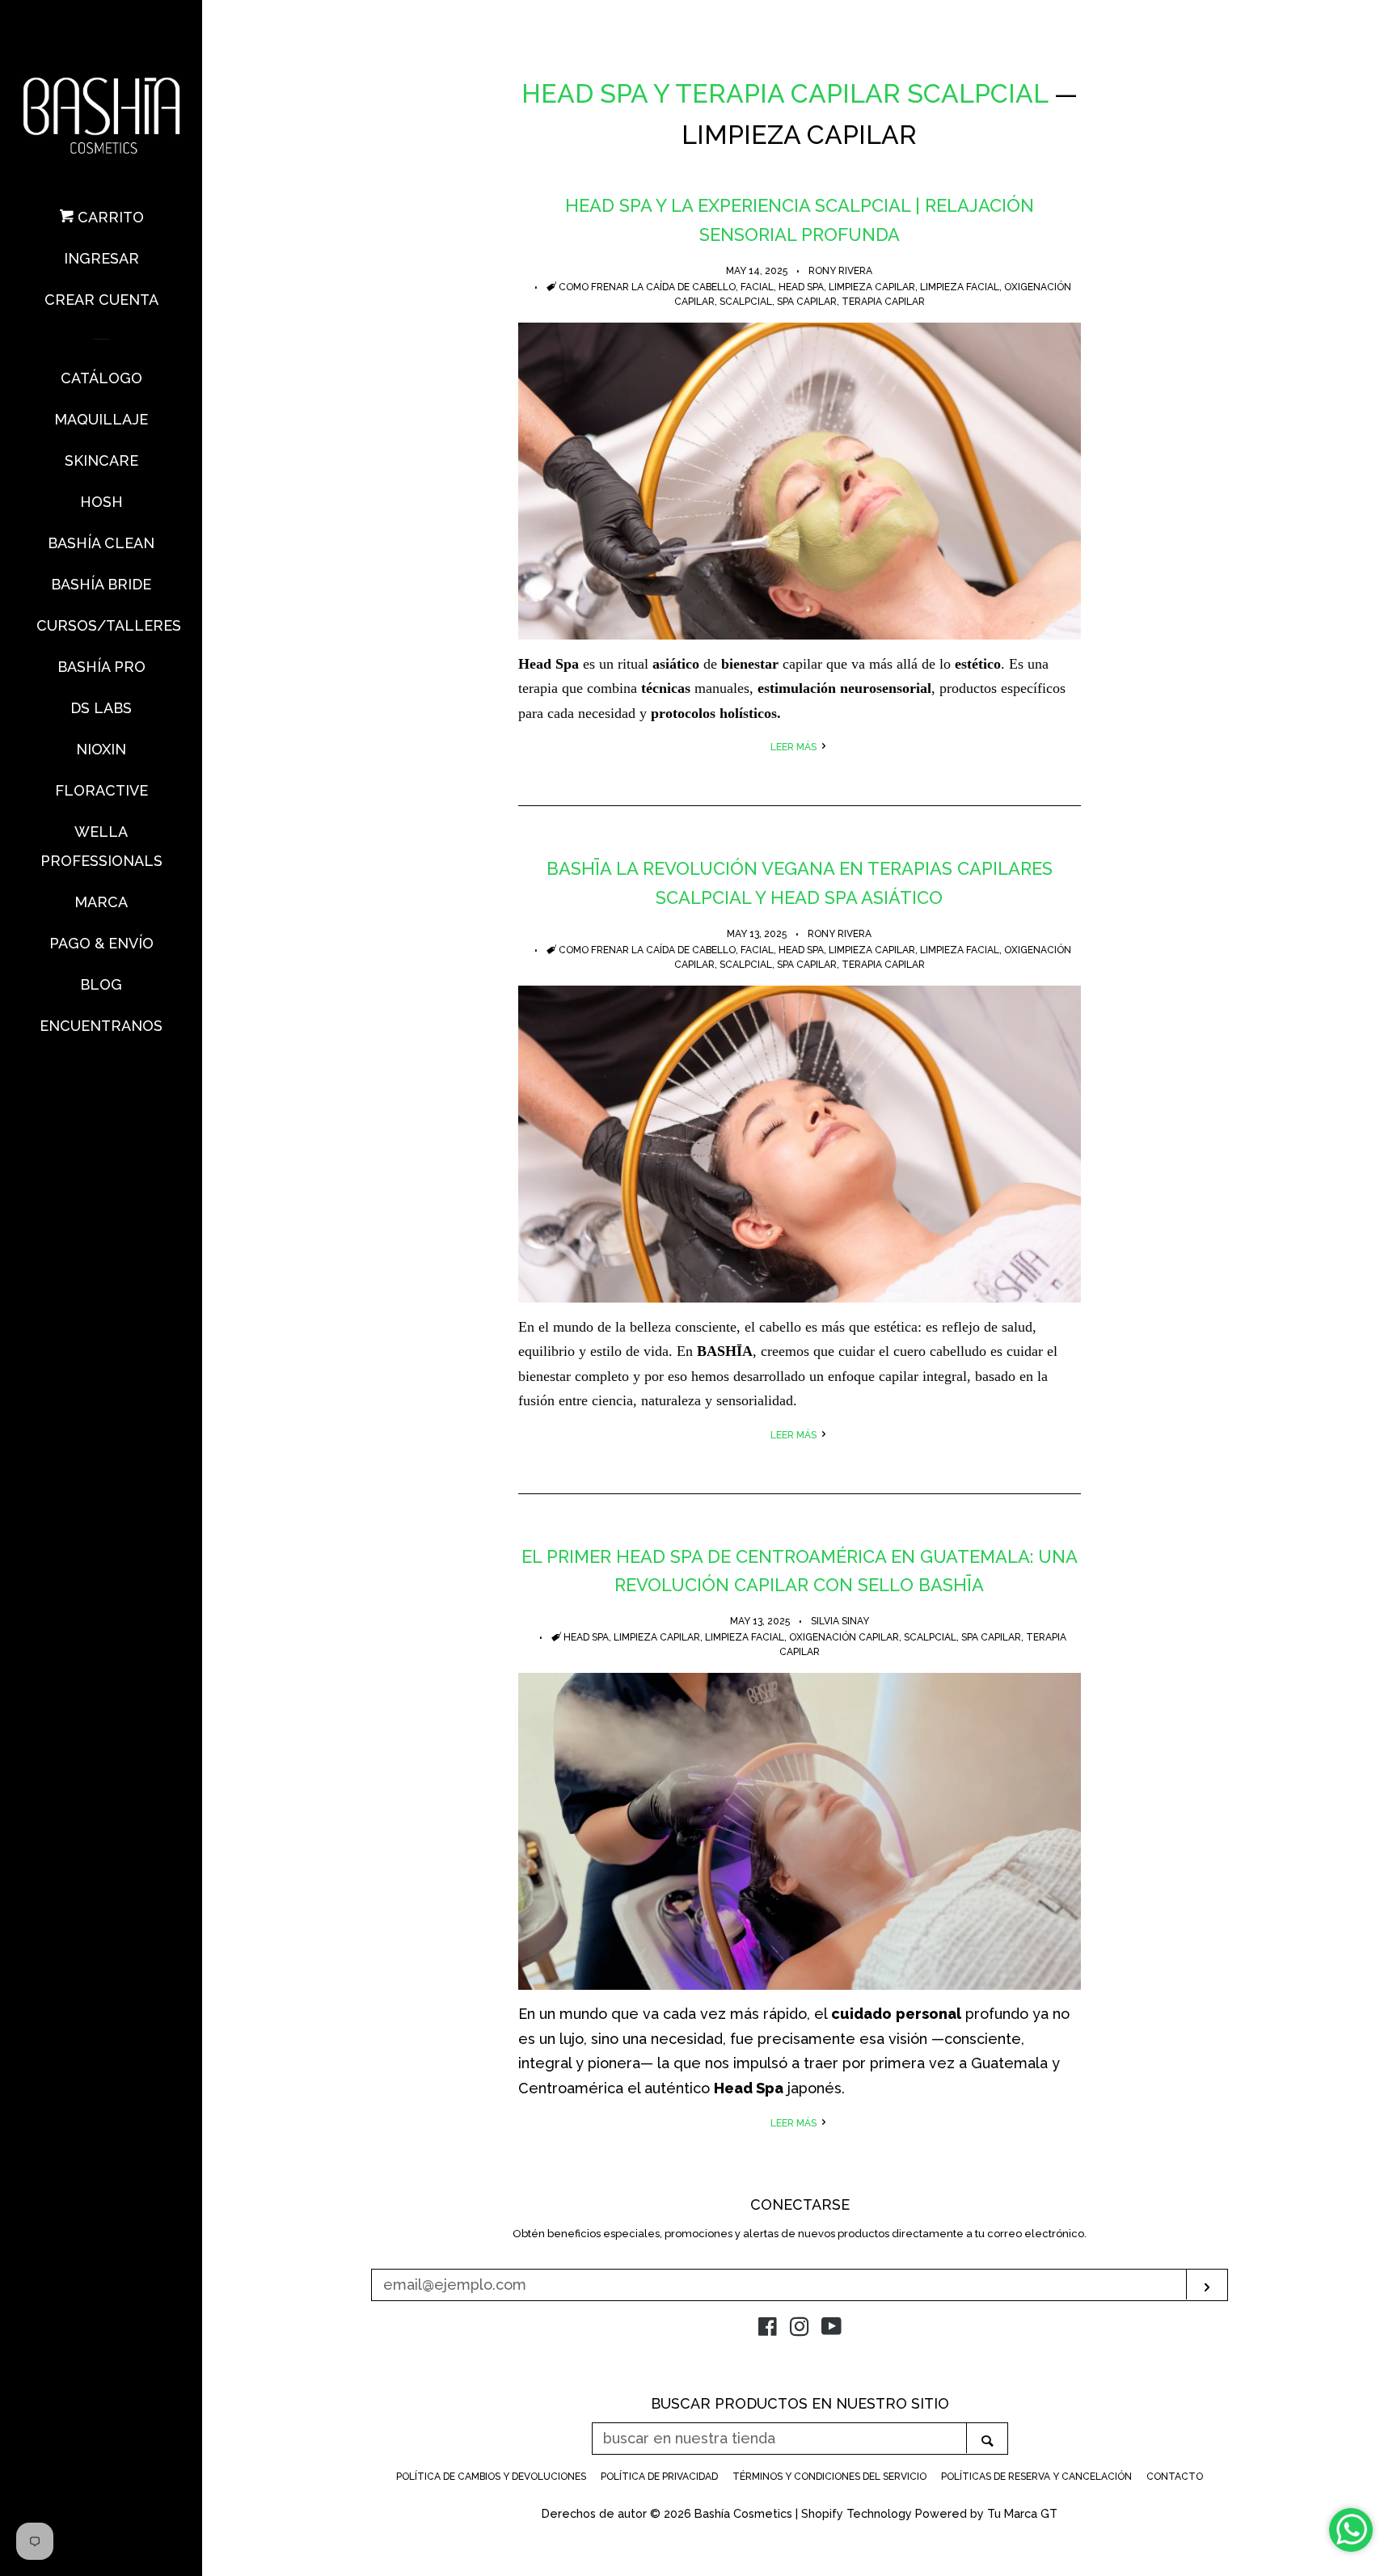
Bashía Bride (101, 584)
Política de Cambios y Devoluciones (491, 2477)
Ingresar (101, 258)
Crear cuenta (101, 300)
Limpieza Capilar (872, 287)
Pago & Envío (101, 943)
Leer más (795, 747)
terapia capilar (883, 302)
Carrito (109, 217)
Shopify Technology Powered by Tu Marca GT (929, 2513)
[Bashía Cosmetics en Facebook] (768, 2329)
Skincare (101, 460)
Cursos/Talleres (101, 625)
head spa (801, 287)
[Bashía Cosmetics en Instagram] (800, 2329)
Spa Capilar (807, 302)
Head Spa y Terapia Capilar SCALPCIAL (785, 93)
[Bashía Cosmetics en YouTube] (831, 2329)
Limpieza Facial (960, 287)
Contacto (1175, 2477)
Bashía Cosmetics (745, 2513)
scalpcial (746, 302)
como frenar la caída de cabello (647, 287)
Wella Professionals (101, 846)
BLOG (101, 984)
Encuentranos (101, 1026)
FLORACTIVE (101, 790)
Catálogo (101, 378)
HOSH (101, 502)
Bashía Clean (101, 543)
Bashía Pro (101, 667)
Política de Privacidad (659, 2477)
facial (757, 287)
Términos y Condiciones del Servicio (829, 2477)
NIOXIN (101, 749)
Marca (101, 902)
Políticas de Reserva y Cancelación (1036, 2477)
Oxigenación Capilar (844, 1637)
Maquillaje (101, 419)
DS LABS (101, 708)
